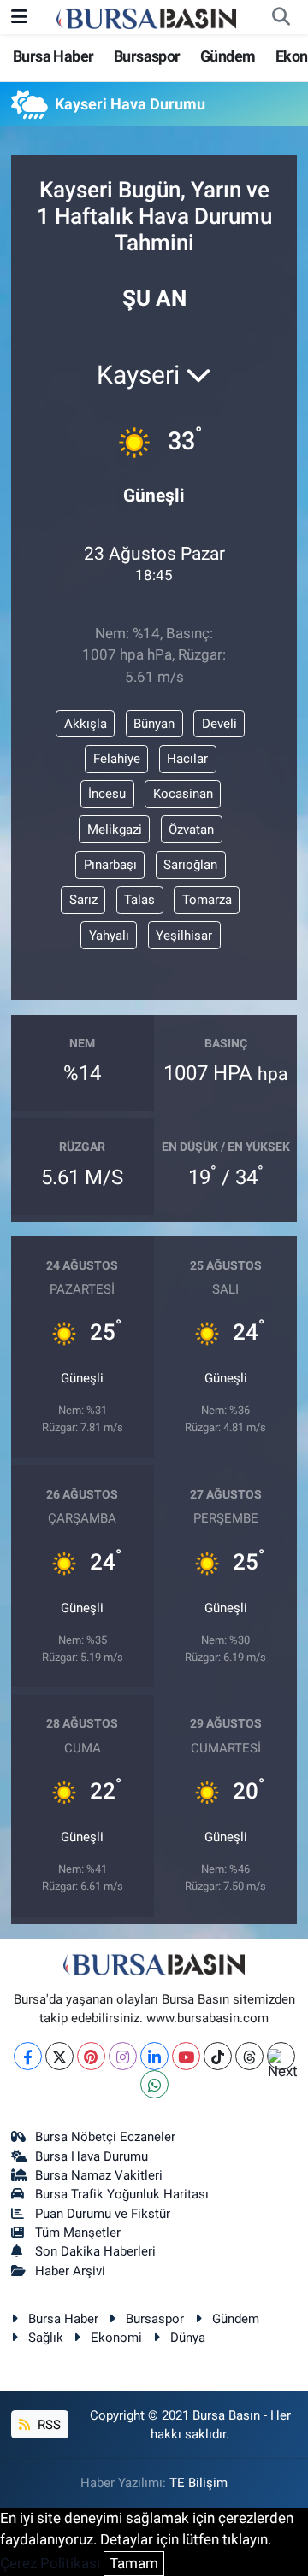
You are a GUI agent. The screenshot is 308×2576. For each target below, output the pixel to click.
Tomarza (207, 900)
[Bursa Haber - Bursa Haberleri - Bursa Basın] (146, 17)
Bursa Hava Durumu (92, 2156)
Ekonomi (116, 2338)
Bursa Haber (53, 56)
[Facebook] (28, 2056)
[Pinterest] (91, 2056)
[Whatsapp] (154, 2084)
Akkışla (86, 724)
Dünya (188, 2338)
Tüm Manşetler (78, 2233)
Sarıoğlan (190, 865)
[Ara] (281, 17)
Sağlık (46, 2338)
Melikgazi (115, 830)
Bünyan (154, 724)
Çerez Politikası (50, 2563)
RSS (47, 2425)
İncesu (107, 794)
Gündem (228, 56)
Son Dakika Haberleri (95, 2251)
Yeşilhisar (184, 936)
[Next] (281, 2056)
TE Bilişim (198, 2483)
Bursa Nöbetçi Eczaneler (105, 2137)
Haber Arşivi (70, 2271)
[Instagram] (123, 2056)
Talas (139, 900)
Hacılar (187, 759)
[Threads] (249, 2056)
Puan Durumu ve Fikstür (103, 2214)
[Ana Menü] (19, 16)
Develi (219, 724)
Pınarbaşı (110, 865)
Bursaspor (147, 56)
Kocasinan (183, 794)
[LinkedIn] (154, 2056)
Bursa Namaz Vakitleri (99, 2175)
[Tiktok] (218, 2056)
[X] (59, 2056)
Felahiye (117, 759)
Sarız (83, 900)
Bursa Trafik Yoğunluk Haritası (122, 2194)
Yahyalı (109, 936)
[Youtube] (186, 2056)
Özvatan (191, 830)
